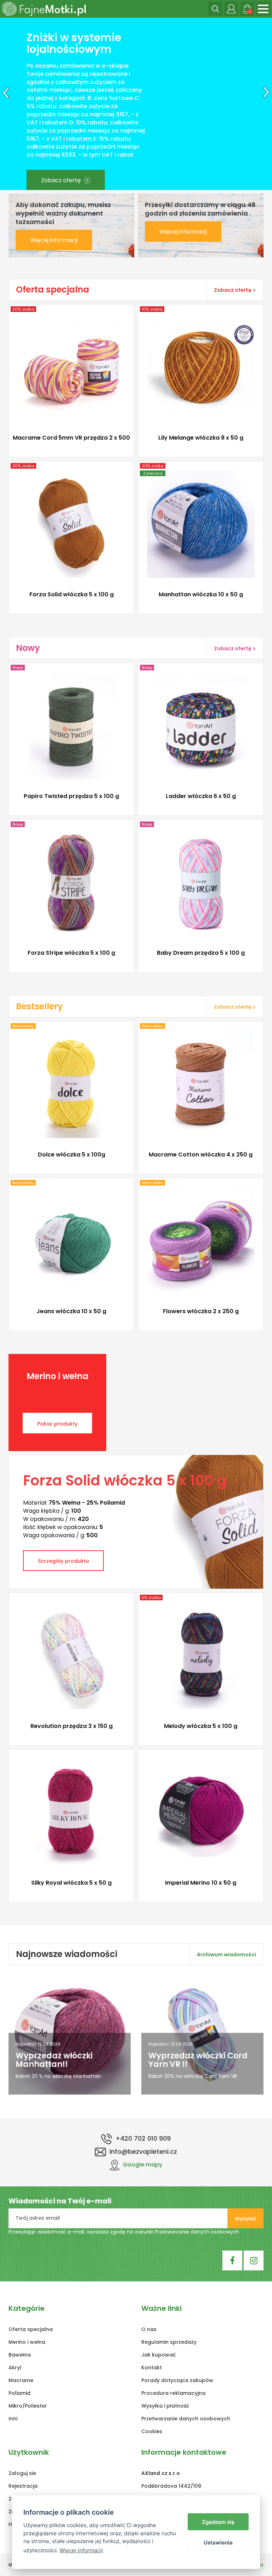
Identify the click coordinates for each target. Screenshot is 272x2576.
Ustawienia (218, 2542)
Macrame (21, 2410)
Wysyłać (245, 2248)
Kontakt (152, 2397)
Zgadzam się (218, 2522)
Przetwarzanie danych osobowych (197, 2262)
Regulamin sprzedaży (169, 2372)
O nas (149, 2359)
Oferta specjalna (31, 2359)
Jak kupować (158, 2385)
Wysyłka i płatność (165, 2436)
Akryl (15, 2397)
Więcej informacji (54, 270)
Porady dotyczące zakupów (177, 2410)
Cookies (152, 2461)
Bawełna (20, 2385)
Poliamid (19, 2423)
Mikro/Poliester (28, 2436)
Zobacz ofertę (62, 135)
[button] (4, 119)
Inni (13, 2448)
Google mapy (143, 2194)
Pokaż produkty (57, 1454)
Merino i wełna (27, 2372)
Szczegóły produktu (68, 472)
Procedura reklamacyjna (173, 2423)
